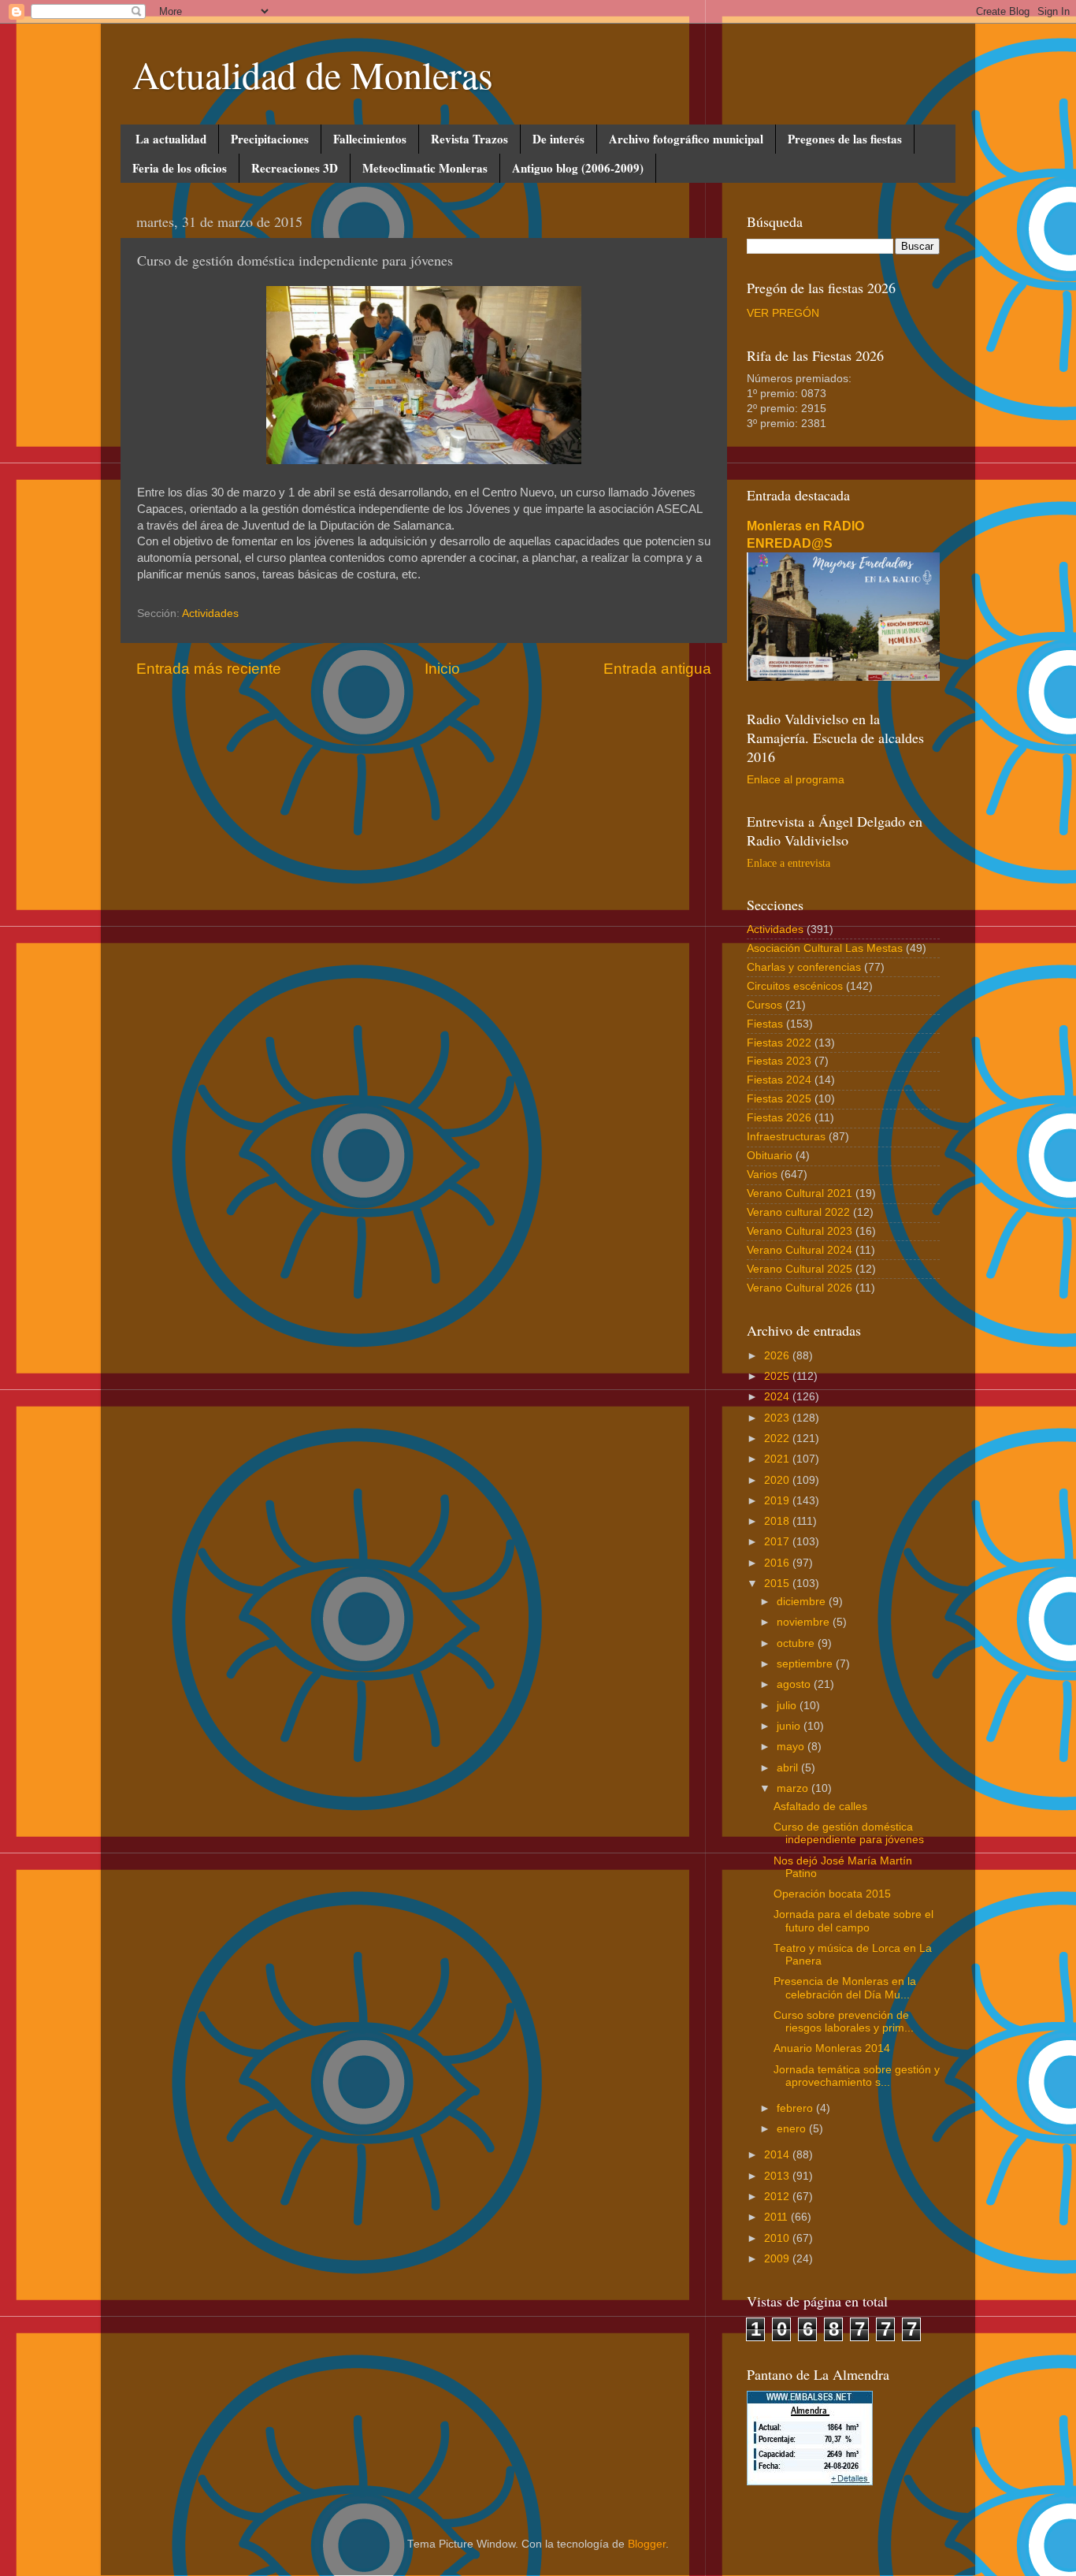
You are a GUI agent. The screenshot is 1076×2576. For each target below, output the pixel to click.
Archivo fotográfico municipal (686, 139)
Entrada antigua (657, 669)
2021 (778, 1459)
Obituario (770, 1156)
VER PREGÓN (783, 313)
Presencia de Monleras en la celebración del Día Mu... (845, 1988)
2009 (778, 2259)
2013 (778, 2176)
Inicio (442, 669)
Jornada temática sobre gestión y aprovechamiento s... (857, 2076)
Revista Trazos (469, 139)
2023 (778, 1418)
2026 (778, 1356)
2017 (778, 1542)
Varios (762, 1175)
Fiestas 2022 (779, 1043)
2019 (778, 1501)
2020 (778, 1480)
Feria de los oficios (180, 168)
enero (793, 2129)
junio (790, 1726)
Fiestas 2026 (779, 1118)
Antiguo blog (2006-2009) (578, 168)
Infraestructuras (786, 1137)
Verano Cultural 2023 (800, 1231)
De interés (558, 139)
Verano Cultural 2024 (800, 1250)
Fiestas (765, 1024)
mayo (792, 1747)
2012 (778, 2197)
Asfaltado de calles (820, 1807)
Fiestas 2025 (779, 1099)
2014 (778, 2155)
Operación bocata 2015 (832, 1894)
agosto (795, 1684)
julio (788, 1706)
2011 (777, 2217)
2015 (778, 1584)
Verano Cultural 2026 (800, 1288)
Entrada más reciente (209, 669)
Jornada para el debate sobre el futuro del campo (853, 1921)
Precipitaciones (270, 139)
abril (789, 1768)
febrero (796, 2108)
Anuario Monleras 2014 (832, 2048)
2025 (778, 1376)
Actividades (210, 613)
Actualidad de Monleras (313, 74)
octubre (797, 1643)
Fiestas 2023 (779, 1061)
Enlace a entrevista (788, 863)
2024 (778, 1397)
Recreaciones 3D (295, 168)
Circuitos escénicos (795, 986)
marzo (794, 1788)
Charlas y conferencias (804, 967)
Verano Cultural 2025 (800, 1269)
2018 (778, 1521)
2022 (778, 1439)
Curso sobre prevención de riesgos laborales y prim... (844, 2022)
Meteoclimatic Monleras (425, 168)
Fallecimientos (370, 139)
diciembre (803, 1602)
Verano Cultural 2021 (800, 1193)
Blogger (647, 2544)
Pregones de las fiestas (845, 139)
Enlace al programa (796, 780)
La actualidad (171, 139)
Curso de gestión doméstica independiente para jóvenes (849, 1833)
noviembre (805, 1622)
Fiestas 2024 (779, 1080)
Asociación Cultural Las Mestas (825, 948)
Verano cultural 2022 (798, 1212)
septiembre (806, 1664)
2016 (778, 1563)
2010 (778, 2238)
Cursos (764, 1005)
